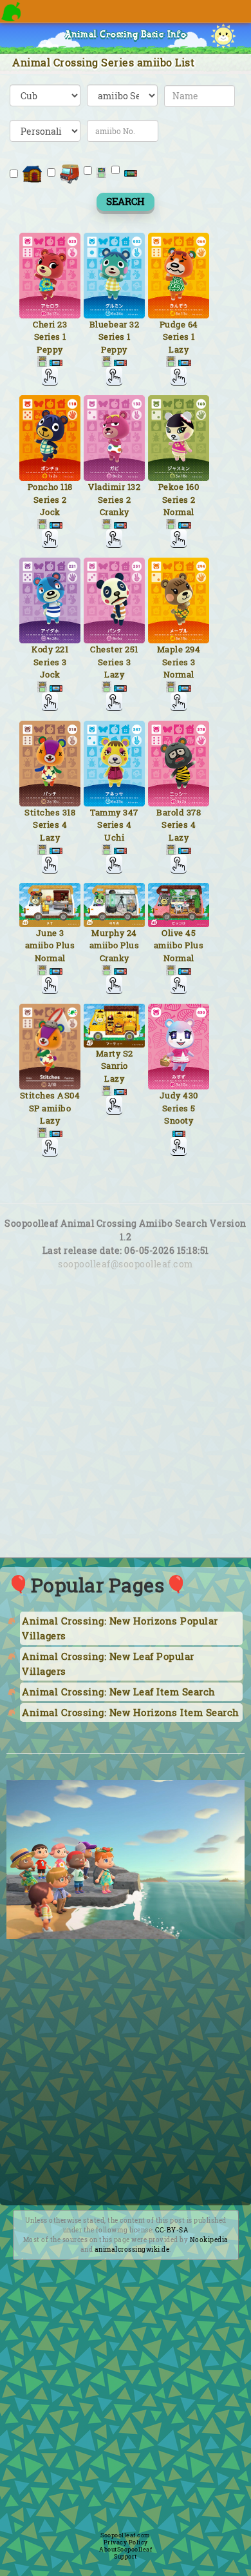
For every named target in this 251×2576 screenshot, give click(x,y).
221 (62, 649)
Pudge (173, 324)
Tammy (106, 812)
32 (134, 324)
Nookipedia (209, 2240)
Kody (42, 649)
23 (62, 324)
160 (193, 487)
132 (134, 487)
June (47, 933)
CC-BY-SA (172, 2230)
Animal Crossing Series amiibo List (103, 62)
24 (132, 933)
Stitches (42, 812)
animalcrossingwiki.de (132, 2249)
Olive (172, 933)
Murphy (108, 933)
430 (191, 1095)
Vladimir (107, 487)
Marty (108, 1053)
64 (193, 324)
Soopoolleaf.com (126, 2535)
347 (131, 812)
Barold (170, 812)
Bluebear (108, 324)
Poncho (43, 487)
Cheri (44, 324)
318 (69, 812)
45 (191, 933)
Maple (170, 649)
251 (132, 649)
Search (126, 201)
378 (194, 812)
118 (67, 487)
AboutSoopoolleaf (126, 2549)
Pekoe (171, 487)
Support (126, 2556)
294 (193, 649)
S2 (128, 1053)
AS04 (69, 1095)
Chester (107, 649)
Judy (170, 1095)
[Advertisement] (126, 1429)
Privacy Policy (126, 2542)
